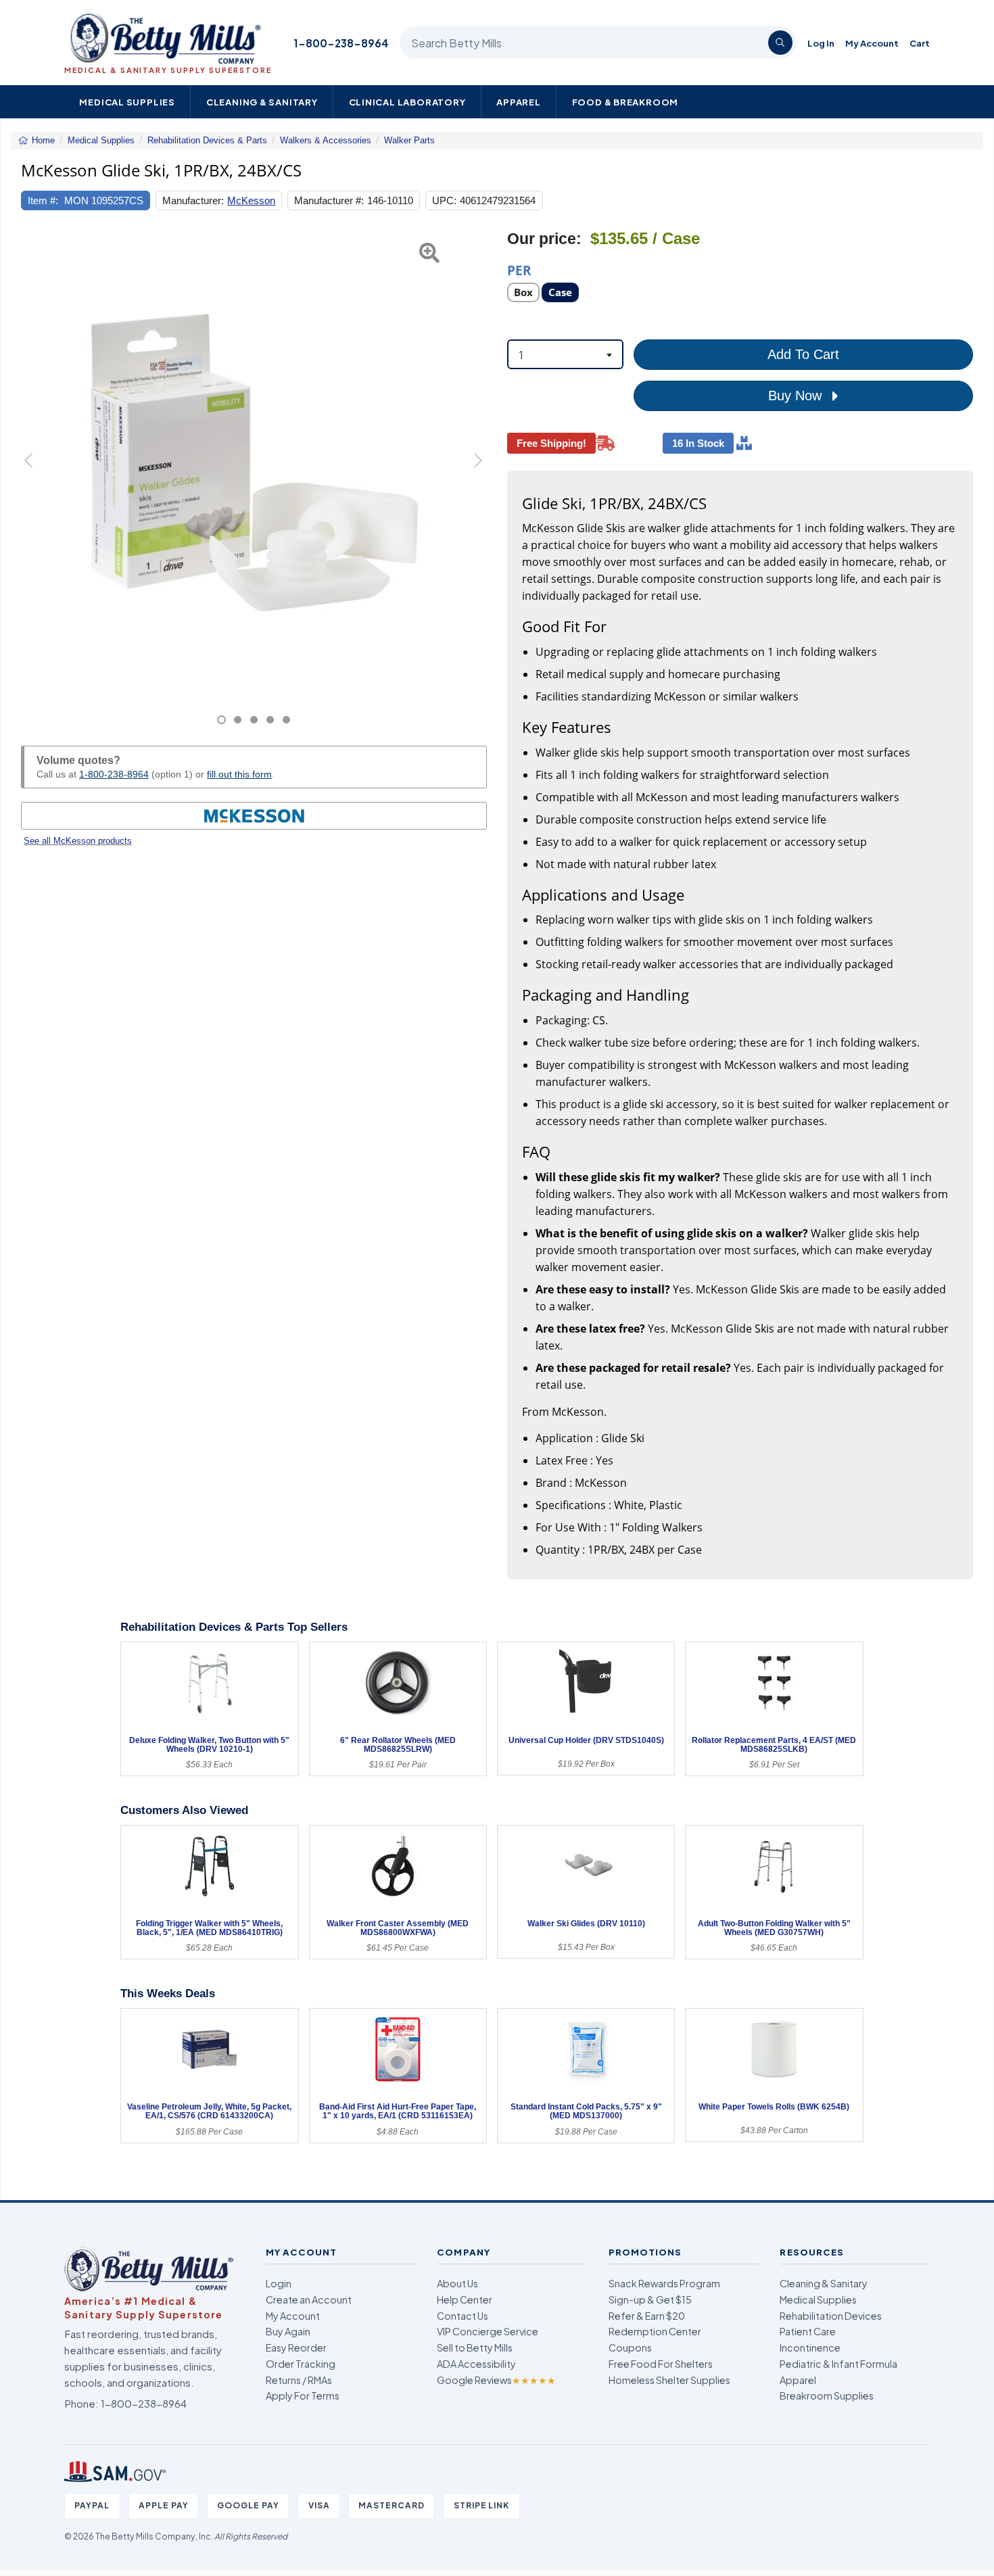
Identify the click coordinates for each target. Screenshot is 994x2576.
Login (279, 2283)
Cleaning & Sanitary (262, 102)
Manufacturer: (193, 200)
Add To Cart (803, 354)
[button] (37, 477)
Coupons (630, 2347)
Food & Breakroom (625, 102)
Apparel (519, 102)
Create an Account (309, 2299)
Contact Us (463, 2316)
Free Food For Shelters (661, 2364)
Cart (920, 43)
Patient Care (808, 2331)
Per (519, 269)
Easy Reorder (296, 2347)
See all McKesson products (78, 841)
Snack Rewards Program (664, 2283)
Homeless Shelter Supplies (669, 2380)
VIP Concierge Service (488, 2331)
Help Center (465, 2299)
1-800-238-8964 (341, 43)
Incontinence (810, 2347)
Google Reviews (496, 2380)
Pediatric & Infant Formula (838, 2364)
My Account (872, 43)
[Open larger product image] (254, 462)
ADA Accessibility (476, 2364)
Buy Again (288, 2331)
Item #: (43, 200)
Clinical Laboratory (407, 102)
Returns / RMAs (299, 2380)
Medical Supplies (127, 102)
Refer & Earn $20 (647, 2316)
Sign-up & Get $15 (650, 2299)
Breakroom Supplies (827, 2395)
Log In (821, 43)
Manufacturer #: (329, 200)
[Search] (780, 43)
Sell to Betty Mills (475, 2347)
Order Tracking (301, 2364)
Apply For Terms (303, 2395)
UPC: (444, 200)
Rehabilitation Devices (831, 2316)
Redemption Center (655, 2331)
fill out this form (239, 774)
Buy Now (797, 396)
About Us (457, 2283)
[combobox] (565, 354)
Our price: (544, 239)
